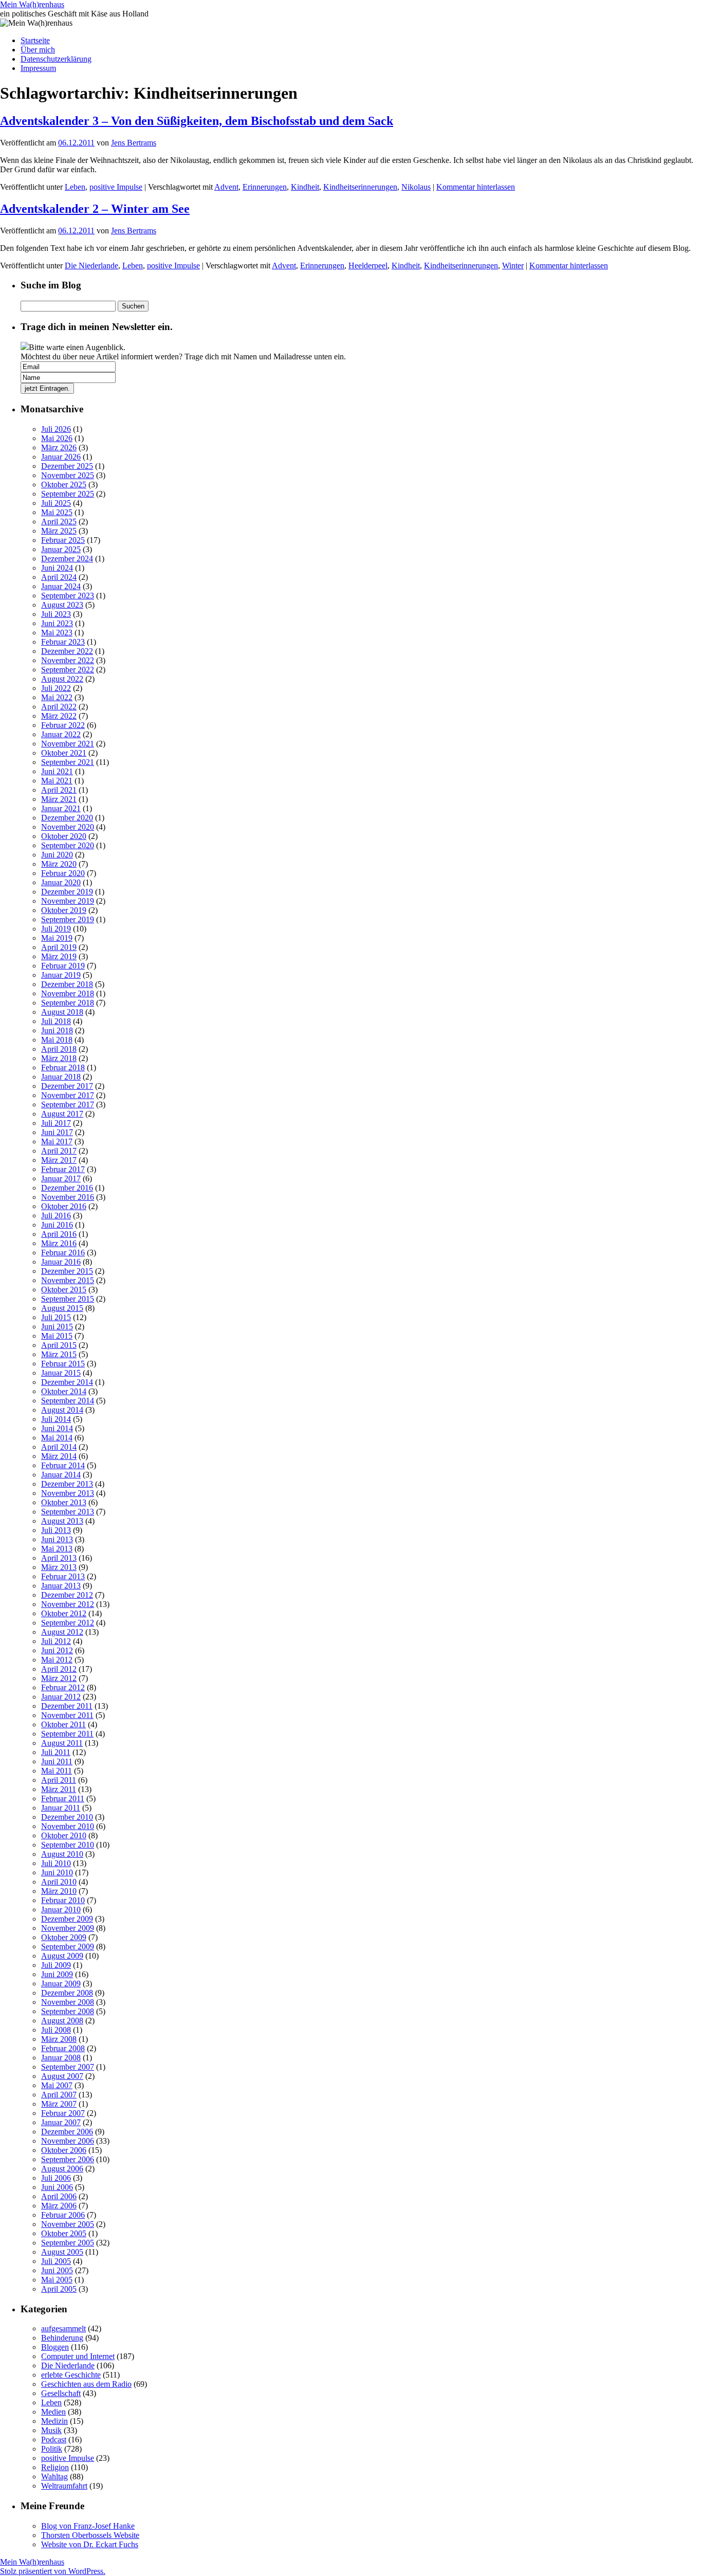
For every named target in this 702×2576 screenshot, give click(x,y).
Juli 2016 (56, 1216)
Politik (52, 2449)
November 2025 (68, 475)
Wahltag (54, 2477)
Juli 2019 (56, 929)
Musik (51, 2430)
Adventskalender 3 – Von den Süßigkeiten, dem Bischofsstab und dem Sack (197, 121)
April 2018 (59, 1049)
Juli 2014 (56, 1419)
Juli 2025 (56, 503)
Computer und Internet (78, 2356)
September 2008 (68, 2011)
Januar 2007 (61, 2122)
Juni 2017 (57, 1132)
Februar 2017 (63, 1169)
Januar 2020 (61, 882)
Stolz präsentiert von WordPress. (53, 2571)
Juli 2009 (56, 1965)
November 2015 (68, 1280)
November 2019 (68, 901)
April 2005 (59, 2289)
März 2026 (59, 447)
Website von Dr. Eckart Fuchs (90, 2544)
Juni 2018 (57, 1030)
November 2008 (68, 2002)
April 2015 (59, 1345)
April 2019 (59, 947)
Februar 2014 (63, 1465)
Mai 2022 (57, 697)
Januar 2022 (61, 734)
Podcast (54, 2440)
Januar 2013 (61, 1586)
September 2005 (68, 2243)
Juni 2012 (57, 1650)
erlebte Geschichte (71, 2375)
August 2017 (62, 1114)
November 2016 (68, 1197)
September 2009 (68, 1947)
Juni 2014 (57, 1428)
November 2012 (68, 1604)
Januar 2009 (61, 1984)
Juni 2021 (57, 771)
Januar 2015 (61, 1373)
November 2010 (68, 1826)
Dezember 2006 (67, 2132)
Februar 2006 (63, 2215)
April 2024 (59, 577)
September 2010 (68, 1845)
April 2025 (59, 522)
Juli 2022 (56, 688)
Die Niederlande (91, 266)
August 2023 (62, 605)
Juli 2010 (56, 1863)
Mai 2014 (57, 1438)
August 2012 (62, 1632)
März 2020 (59, 864)
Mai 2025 (57, 512)
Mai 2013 (57, 1549)
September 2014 (68, 1401)
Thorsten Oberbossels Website (90, 2535)
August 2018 (62, 1012)
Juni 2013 (57, 1539)
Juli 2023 (56, 614)
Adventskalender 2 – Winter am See (95, 209)
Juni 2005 (57, 2270)
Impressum (38, 68)
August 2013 (62, 1521)
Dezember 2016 (67, 1188)
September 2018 (68, 1003)
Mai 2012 (57, 1660)
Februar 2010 (63, 1900)
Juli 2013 (56, 1530)
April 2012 (59, 1669)
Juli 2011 (56, 1752)
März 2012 (59, 1678)
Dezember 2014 (67, 1382)
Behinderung (62, 2338)
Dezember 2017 (67, 1086)
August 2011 (62, 1743)
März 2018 (59, 1058)
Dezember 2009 (67, 1919)
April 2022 (59, 707)
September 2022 (68, 670)
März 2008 (59, 2039)
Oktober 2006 (64, 2150)
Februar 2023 (63, 642)
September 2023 (68, 596)
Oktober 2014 (64, 1391)
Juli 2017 (56, 1123)
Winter (513, 266)
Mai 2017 (57, 1141)
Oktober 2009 (64, 1937)
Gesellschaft (61, 2393)
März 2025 (59, 531)
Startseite (35, 40)
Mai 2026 (57, 438)
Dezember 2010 (67, 1817)
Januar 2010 (61, 1910)
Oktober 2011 (63, 1724)
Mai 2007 (57, 2085)
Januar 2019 (61, 975)
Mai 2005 (57, 2280)
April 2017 (59, 1151)
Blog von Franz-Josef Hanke (88, 2526)
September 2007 (68, 2067)
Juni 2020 (57, 855)
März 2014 (59, 1456)
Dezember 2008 (67, 1993)
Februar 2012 (63, 1687)
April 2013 (59, 1558)
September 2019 (68, 919)
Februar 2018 (63, 1067)
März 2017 (59, 1160)
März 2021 (59, 799)
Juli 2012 (56, 1641)
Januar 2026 (61, 457)
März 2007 (59, 2104)
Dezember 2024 (67, 559)
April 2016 (59, 1234)
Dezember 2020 (67, 818)
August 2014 (62, 1410)
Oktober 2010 (64, 1835)
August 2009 (62, 1956)
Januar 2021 (61, 808)
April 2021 (59, 790)
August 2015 (62, 1308)
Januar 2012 (61, 1697)
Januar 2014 (61, 1475)
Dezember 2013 (67, 1484)
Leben (75, 187)
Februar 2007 (63, 2113)
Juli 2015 (56, 1317)
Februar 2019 (63, 966)
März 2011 (59, 1789)
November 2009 (68, 1928)
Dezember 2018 (67, 984)
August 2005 (62, 2252)
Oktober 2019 (64, 910)
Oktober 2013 (64, 1502)
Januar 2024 (61, 586)
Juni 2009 (57, 1974)
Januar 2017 (61, 1179)
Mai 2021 (57, 781)
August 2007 (62, 2076)
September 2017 (68, 1104)
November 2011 (67, 1715)
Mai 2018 (57, 1040)
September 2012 (68, 1623)
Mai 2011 (57, 1771)
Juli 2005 (56, 2261)
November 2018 (68, 993)
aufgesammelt (63, 2328)
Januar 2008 (61, 2058)
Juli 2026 (56, 429)
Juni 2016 (57, 1225)
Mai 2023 (57, 633)
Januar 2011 (61, 1808)
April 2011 (59, 1780)
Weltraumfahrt (64, 2486)
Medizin (54, 2421)
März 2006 (59, 2206)
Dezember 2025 (67, 466)
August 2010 (62, 1854)
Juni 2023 (57, 623)
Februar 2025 (63, 540)
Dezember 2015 (67, 1271)
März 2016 (59, 1243)
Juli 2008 (56, 2030)
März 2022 (59, 716)
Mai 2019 (57, 938)
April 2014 (59, 1447)
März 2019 (59, 956)
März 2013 (59, 1567)
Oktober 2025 (64, 485)
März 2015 (59, 1354)
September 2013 (68, 1512)
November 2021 (68, 744)
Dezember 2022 (67, 651)
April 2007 (59, 2095)
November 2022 (68, 660)
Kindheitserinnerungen (360, 187)
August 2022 (62, 679)
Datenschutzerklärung (56, 59)
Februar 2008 (63, 2048)
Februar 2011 (63, 1798)
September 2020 (68, 845)
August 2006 (62, 2169)
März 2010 (59, 1891)
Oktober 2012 (64, 1613)
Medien (53, 2412)
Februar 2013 (63, 1576)
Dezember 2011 (67, 1706)
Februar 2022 (63, 725)
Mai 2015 (57, 1336)
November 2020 (68, 827)
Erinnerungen (265, 187)
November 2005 (68, 2224)
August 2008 (62, 2021)
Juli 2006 (56, 2178)
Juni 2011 (57, 1761)
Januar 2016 (61, 1262)
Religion (55, 2467)
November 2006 (68, 2141)
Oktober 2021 (64, 753)
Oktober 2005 (64, 2233)
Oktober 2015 (64, 1290)
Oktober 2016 (64, 1206)
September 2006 (68, 2159)
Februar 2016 (63, 1253)
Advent (226, 187)
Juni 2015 (57, 1327)
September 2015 (68, 1299)
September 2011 (67, 1734)
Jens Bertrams (134, 143)
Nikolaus (416, 187)
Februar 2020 (63, 873)
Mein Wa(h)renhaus (32, 4)
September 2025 (68, 494)
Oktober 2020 (64, 836)
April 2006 (59, 2196)
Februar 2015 (63, 1364)
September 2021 (68, 762)
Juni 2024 (57, 568)
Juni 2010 (57, 1872)
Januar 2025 (61, 549)
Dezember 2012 (67, 1595)
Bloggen (55, 2347)
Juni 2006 (57, 2187)
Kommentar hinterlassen (476, 187)
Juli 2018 (56, 1021)
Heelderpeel (368, 266)
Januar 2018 (61, 1077)
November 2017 (68, 1095)
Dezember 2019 (67, 892)
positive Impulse (116, 187)
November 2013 (68, 1493)
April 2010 (59, 1882)
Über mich (38, 50)
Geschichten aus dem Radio (86, 2384)
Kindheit (305, 187)
